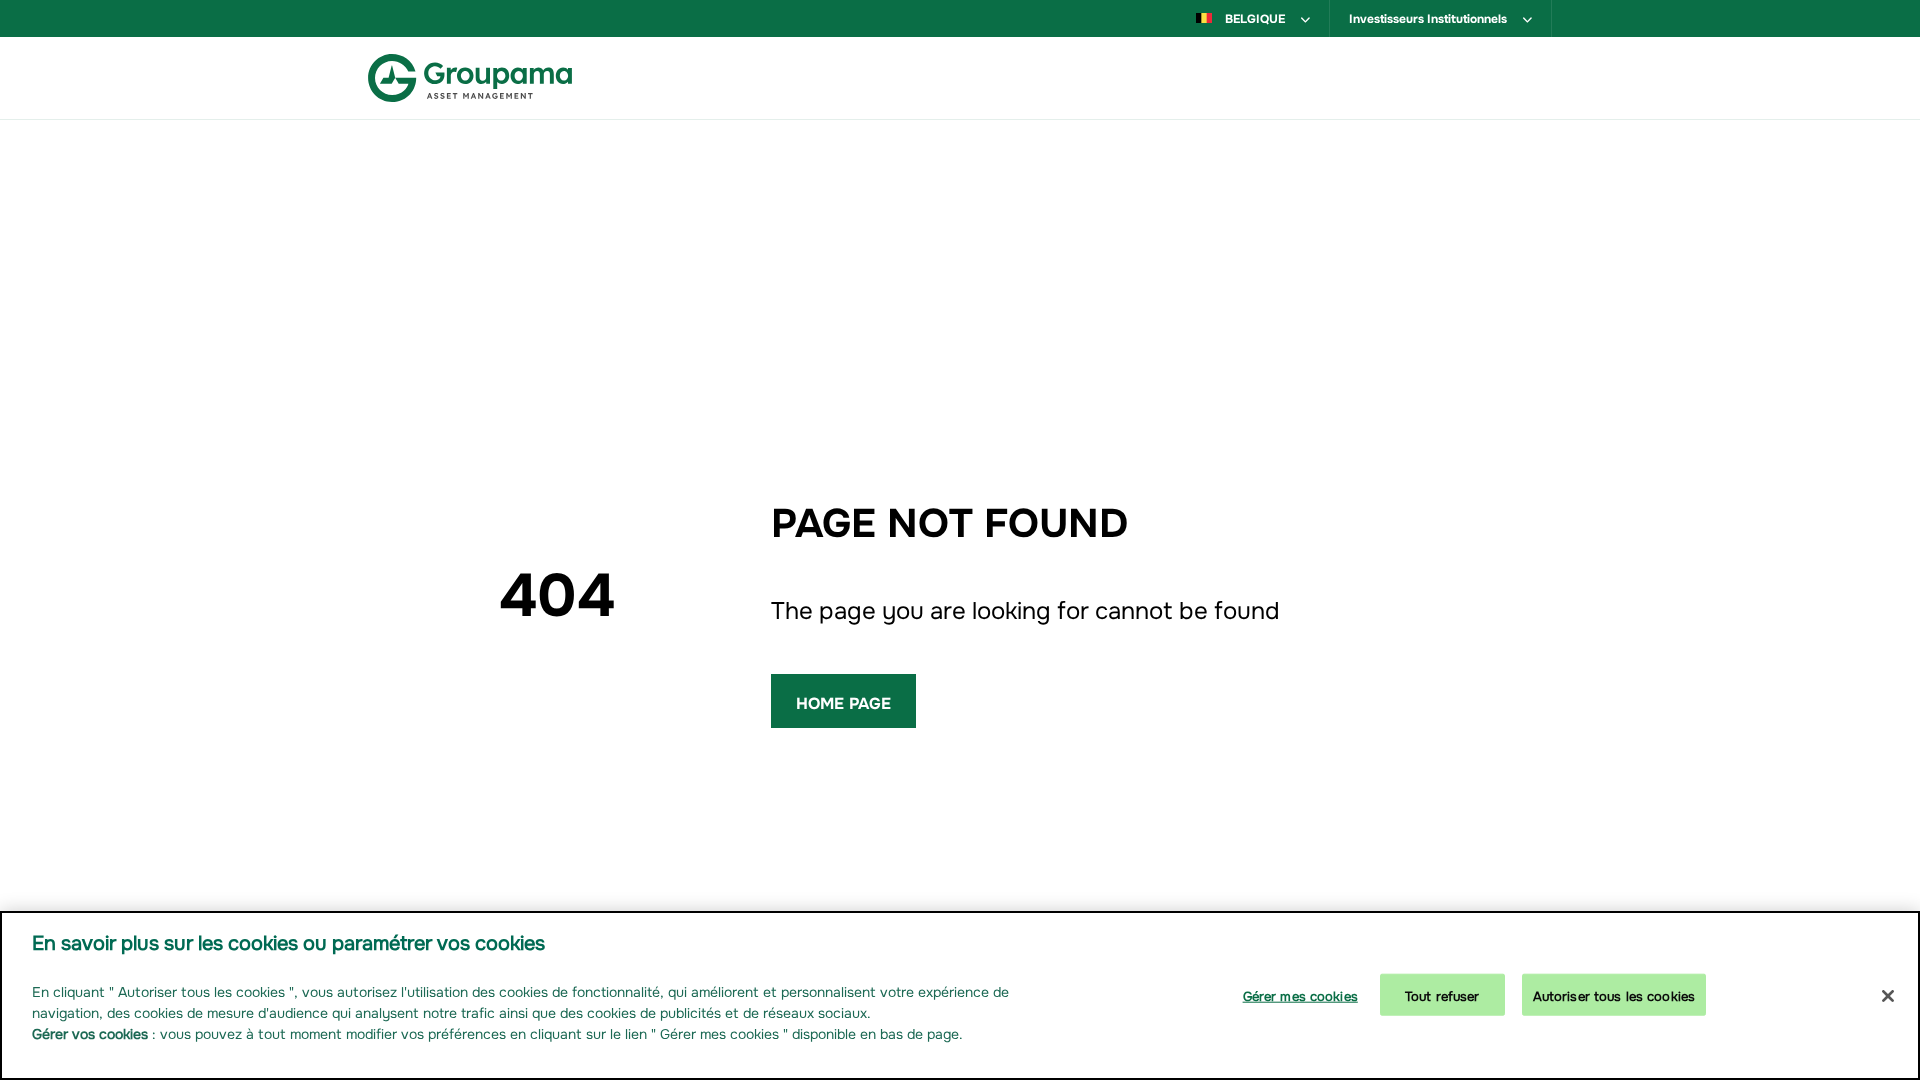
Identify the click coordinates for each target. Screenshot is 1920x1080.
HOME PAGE (843, 701)
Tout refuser (1442, 993)
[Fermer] (1888, 996)
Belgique (1255, 17)
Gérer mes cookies (1300, 993)
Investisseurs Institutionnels (1429, 17)
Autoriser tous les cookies (1614, 993)
